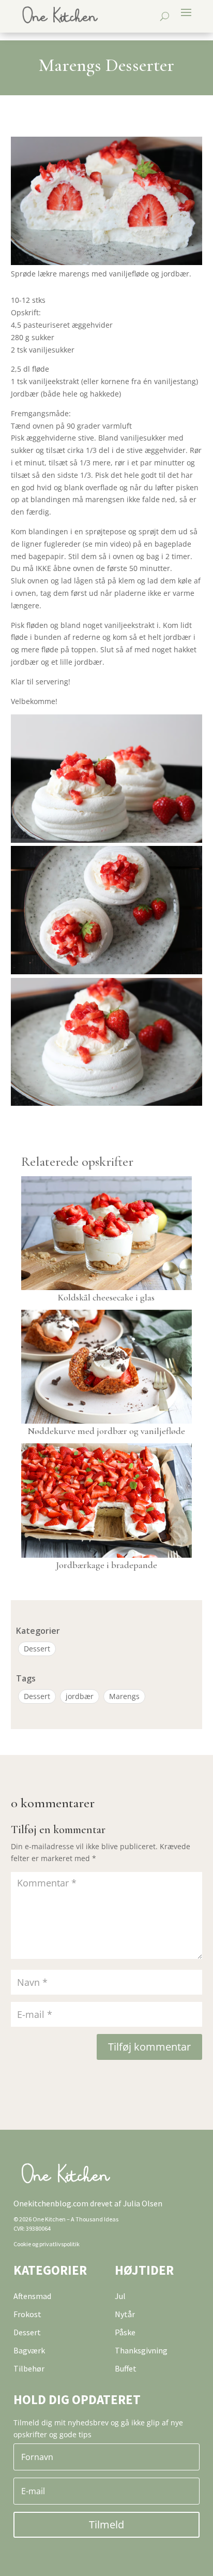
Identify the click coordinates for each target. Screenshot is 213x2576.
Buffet (126, 2368)
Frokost (27, 2314)
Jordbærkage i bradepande (106, 1565)
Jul (120, 2296)
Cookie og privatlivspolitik (47, 2244)
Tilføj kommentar (149, 2047)
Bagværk (29, 2350)
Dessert (37, 1649)
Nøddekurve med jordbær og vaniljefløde (106, 1431)
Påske (125, 2332)
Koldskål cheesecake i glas (106, 1297)
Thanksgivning (141, 2350)
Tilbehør (29, 2368)
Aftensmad (32, 2296)
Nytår (125, 2314)
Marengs (124, 1696)
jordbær (80, 1696)
